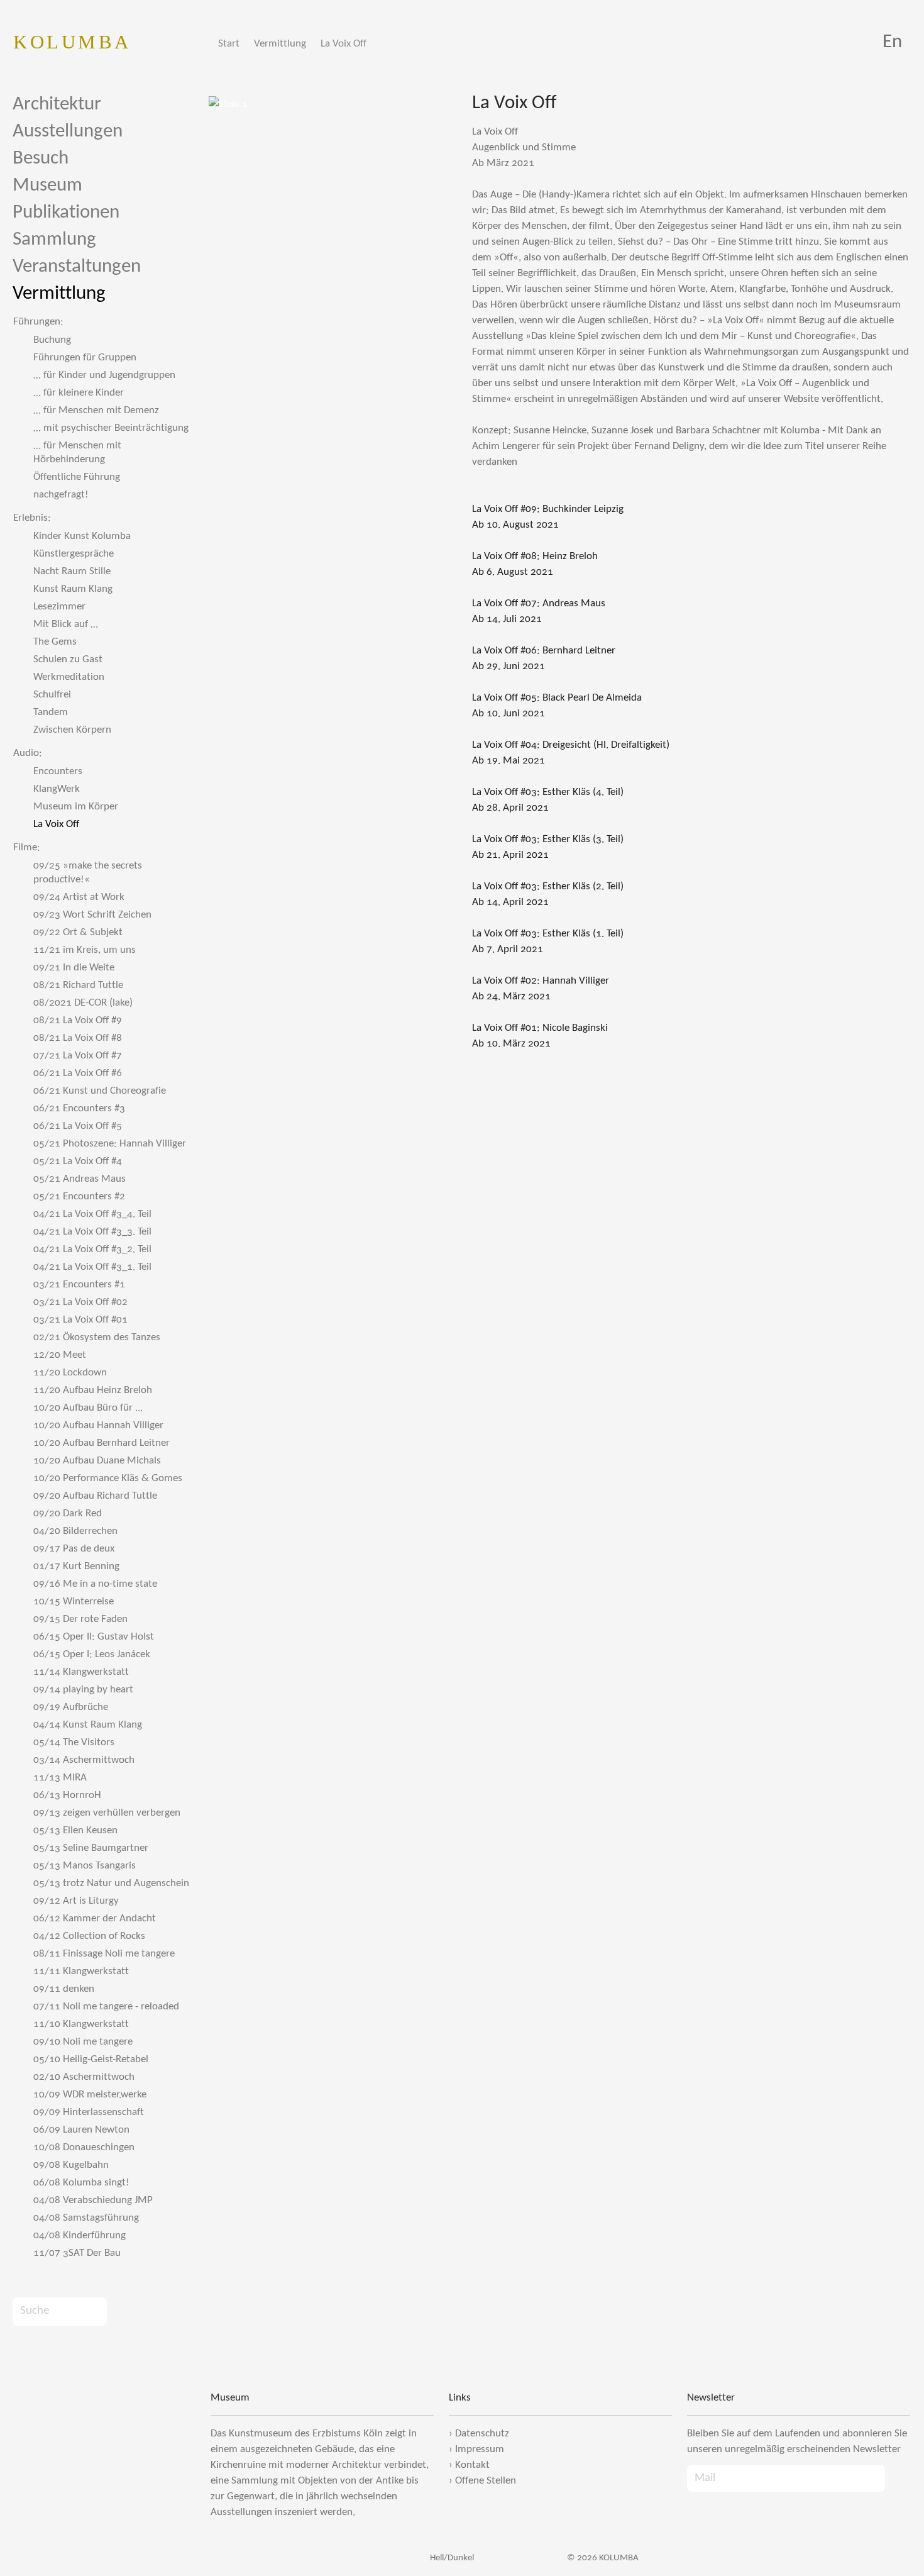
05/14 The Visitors (74, 1742)
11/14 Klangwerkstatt (81, 1672)
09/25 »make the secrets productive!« (88, 873)
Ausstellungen (68, 132)
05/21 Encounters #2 (79, 1196)
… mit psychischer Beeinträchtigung (111, 428)
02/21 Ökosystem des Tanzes (97, 1337)
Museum (47, 186)
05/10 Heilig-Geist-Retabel (91, 2059)
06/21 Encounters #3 (79, 1108)
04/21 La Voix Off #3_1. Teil (92, 1267)
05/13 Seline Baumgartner (91, 1848)
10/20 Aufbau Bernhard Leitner (102, 1443)
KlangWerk (57, 789)
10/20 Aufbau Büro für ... (88, 1408)
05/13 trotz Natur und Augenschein (111, 1883)
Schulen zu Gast (68, 659)
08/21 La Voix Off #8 (78, 1038)
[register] (898, 2479)
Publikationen (66, 213)
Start (229, 44)
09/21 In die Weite (74, 968)
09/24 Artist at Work (79, 897)
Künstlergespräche (74, 554)
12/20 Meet (60, 1355)
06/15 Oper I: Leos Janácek (92, 1654)
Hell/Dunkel (451, 2558)
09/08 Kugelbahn (71, 2165)
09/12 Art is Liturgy (76, 1901)
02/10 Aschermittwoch (84, 2077)
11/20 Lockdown (70, 1373)
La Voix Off (344, 44)
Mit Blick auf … (66, 624)
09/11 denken (64, 1989)
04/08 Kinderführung (80, 2235)
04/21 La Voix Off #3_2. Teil (92, 1249)
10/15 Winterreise (74, 1602)
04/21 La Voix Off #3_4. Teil (92, 1214)
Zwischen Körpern (72, 730)
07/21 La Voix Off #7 (78, 1056)
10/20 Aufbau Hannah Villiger (98, 1425)
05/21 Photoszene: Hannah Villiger (110, 1144)
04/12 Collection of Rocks (89, 1936)
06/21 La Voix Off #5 (78, 1126)
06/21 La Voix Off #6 (78, 1073)
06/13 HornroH (67, 1795)
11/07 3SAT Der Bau (77, 2253)
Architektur (57, 105)
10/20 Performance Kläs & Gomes (108, 1478)
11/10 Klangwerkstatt (81, 2024)
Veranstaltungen (77, 267)
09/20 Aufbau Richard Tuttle (95, 1496)
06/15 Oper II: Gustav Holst (94, 1637)
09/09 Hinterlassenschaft (89, 2112)
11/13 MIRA (60, 1778)
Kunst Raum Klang (73, 589)
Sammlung (54, 240)
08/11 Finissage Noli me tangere (104, 1954)
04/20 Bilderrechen (75, 1531)
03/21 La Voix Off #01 (80, 1320)
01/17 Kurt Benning (76, 1566)
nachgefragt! (61, 495)
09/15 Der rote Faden (80, 1619)
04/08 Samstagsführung (86, 2218)
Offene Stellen (486, 2481)
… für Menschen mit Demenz (96, 410)
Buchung (52, 340)
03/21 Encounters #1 (79, 1285)
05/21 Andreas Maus (80, 1179)
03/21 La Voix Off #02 (80, 1302)
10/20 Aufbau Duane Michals (97, 1461)
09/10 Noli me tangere (83, 2042)
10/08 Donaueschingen (84, 2147)
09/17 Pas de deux (74, 1549)
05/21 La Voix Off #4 (78, 1161)
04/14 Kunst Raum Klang (88, 1725)
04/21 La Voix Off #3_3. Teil (92, 1232)
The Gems (55, 642)
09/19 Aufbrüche (71, 1707)
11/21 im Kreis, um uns (85, 950)
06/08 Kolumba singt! (81, 2183)
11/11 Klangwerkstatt (81, 1971)
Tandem (51, 712)
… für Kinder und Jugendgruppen (104, 375)
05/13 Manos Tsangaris (85, 1866)
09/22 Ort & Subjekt (78, 932)
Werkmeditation (69, 677)
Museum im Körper (76, 807)
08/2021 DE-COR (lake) (83, 1003)
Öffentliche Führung (77, 477)
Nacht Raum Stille (72, 571)
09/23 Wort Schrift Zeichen (92, 915)
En (892, 42)
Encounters (58, 771)
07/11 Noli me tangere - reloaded (106, 2007)
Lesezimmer (59, 607)
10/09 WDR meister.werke (90, 2095)
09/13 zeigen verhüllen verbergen (107, 1813)
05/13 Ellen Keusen (75, 1830)
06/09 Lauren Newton (81, 2130)
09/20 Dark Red (68, 1513)
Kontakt (472, 2465)
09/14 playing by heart (83, 1690)
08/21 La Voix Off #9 (78, 1020)
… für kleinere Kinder (79, 393)
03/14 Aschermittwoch (84, 1760)
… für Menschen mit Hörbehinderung (77, 452)
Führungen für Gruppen (85, 358)
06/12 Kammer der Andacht (95, 1918)
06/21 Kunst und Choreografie (100, 1091)
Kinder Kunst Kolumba (82, 536)
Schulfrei (52, 695)
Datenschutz (482, 2434)
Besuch (41, 159)
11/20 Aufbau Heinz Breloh (93, 1390)
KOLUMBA (72, 42)
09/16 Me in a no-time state (95, 1584)
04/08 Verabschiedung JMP (93, 2200)
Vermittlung (280, 44)
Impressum (480, 2449)
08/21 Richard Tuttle (78, 985)
